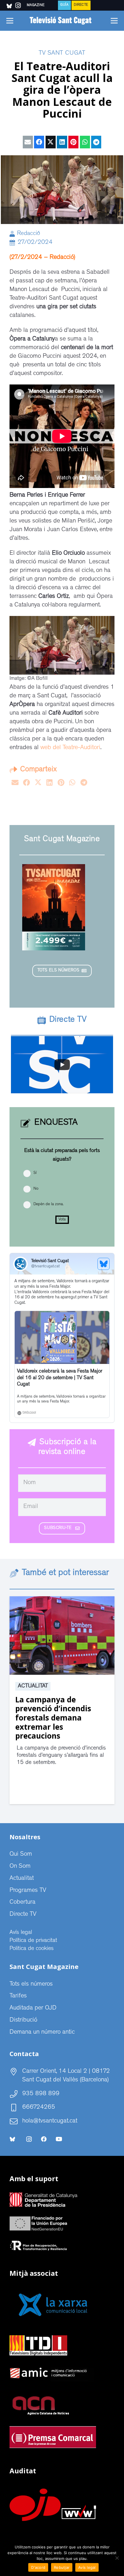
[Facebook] (44, 2139)
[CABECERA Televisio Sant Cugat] (62, 21)
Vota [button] (62, 1220)
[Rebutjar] (117, 2558)
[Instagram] (29, 2139)
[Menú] (10, 21)
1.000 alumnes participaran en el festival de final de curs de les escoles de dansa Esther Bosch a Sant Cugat (59, 1722)
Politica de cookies (32, 1949)
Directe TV (23, 1915)
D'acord (38, 2567)
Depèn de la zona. (48, 1204)
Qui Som (21, 1855)
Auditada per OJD (33, 2008)
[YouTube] (59, 2139)
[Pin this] (73, 142)
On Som (20, 1867)
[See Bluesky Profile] (104, 1264)
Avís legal (21, 1933)
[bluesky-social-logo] (9, 6)
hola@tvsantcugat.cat (50, 2121)
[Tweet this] (51, 142)
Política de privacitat (33, 1941)
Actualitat (33, 1686)
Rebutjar (62, 2567)
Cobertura (22, 1903)
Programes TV (28, 1891)
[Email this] (28, 142)
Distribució (23, 2020)
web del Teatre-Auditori (70, 748)
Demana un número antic (42, 2033)
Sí (35, 1173)
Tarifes (18, 1996)
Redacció (29, 234)
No (36, 1189)
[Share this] (39, 142)
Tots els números (31, 1984)
